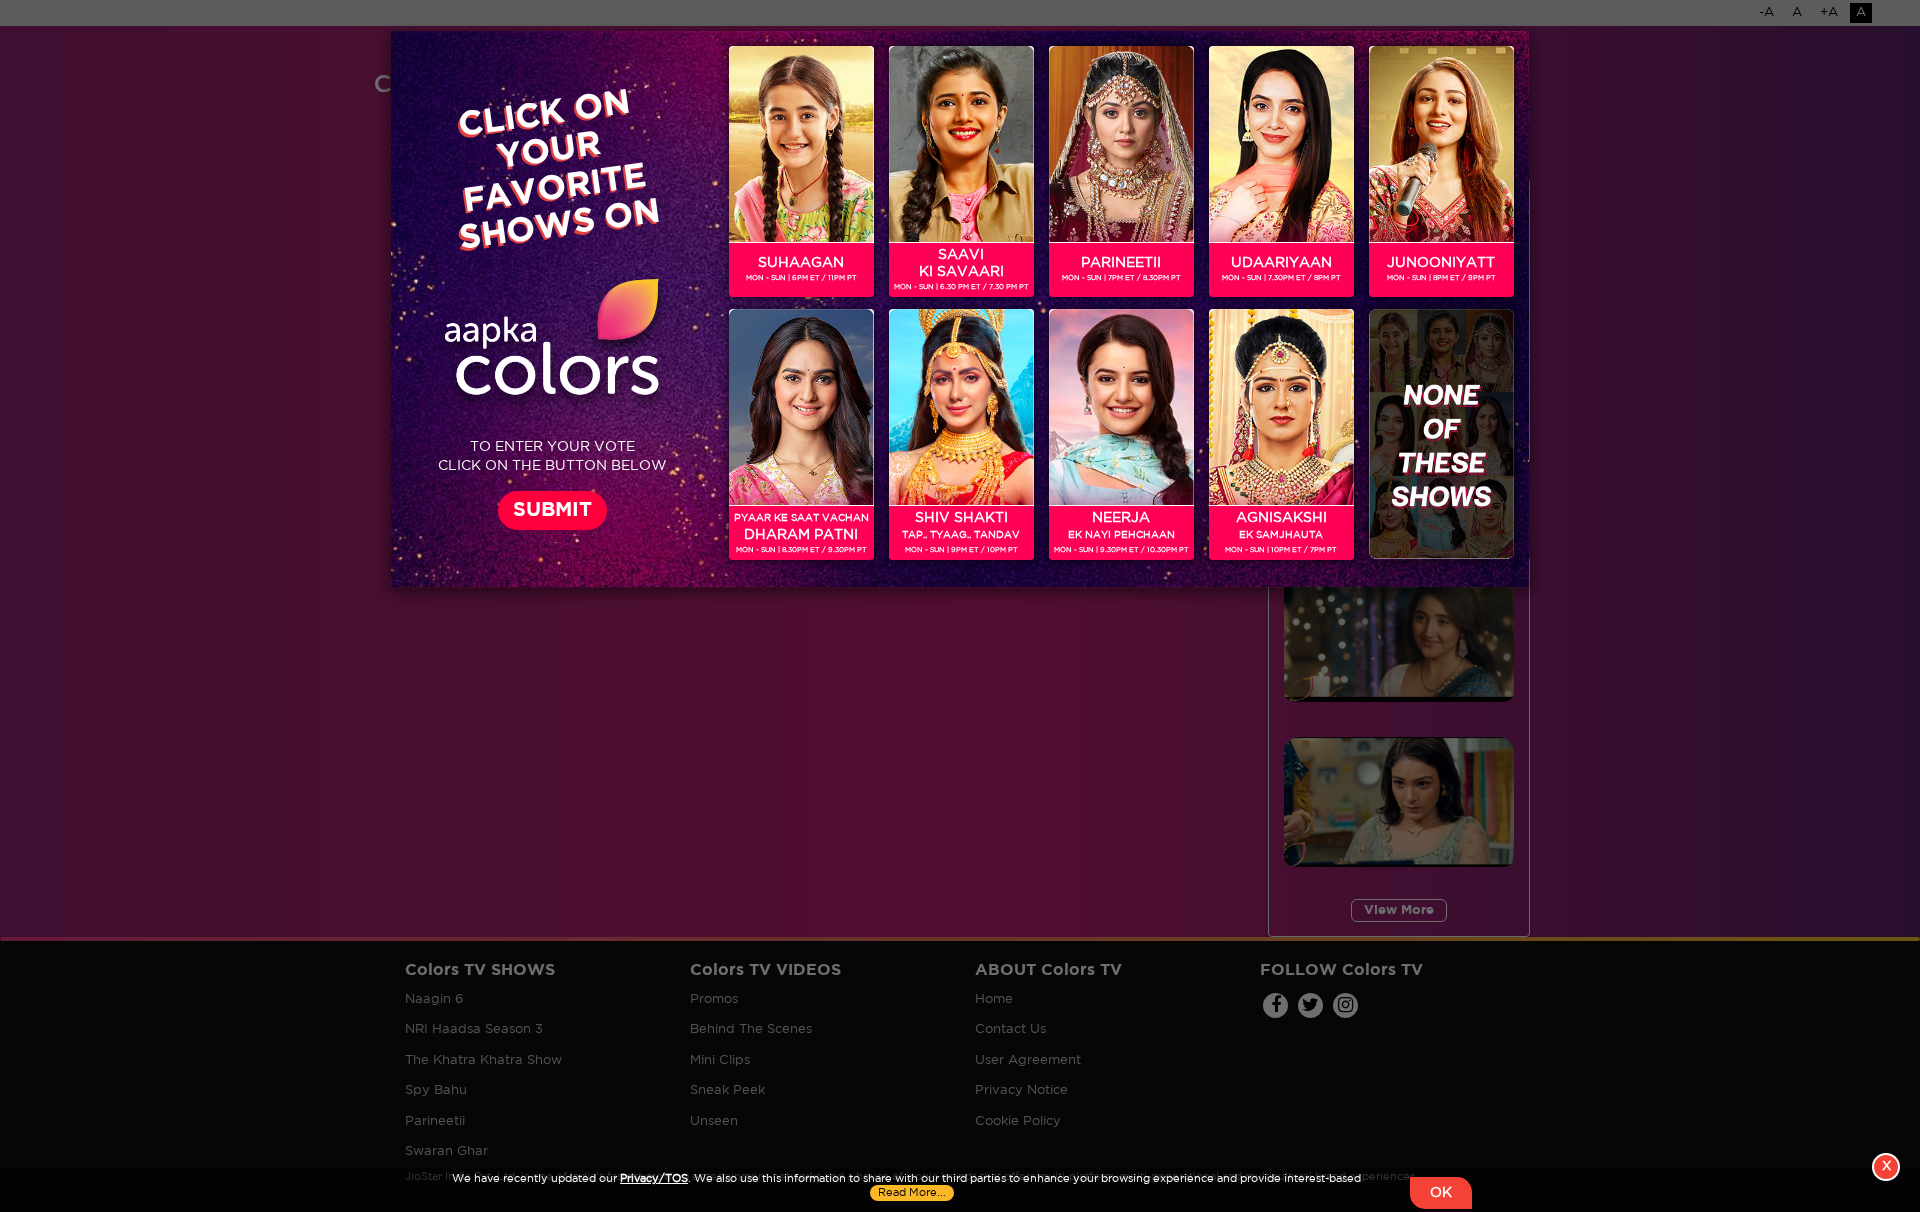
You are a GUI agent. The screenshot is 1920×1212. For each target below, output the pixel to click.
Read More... (912, 1193)
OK (1441, 1193)
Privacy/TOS (654, 1179)
